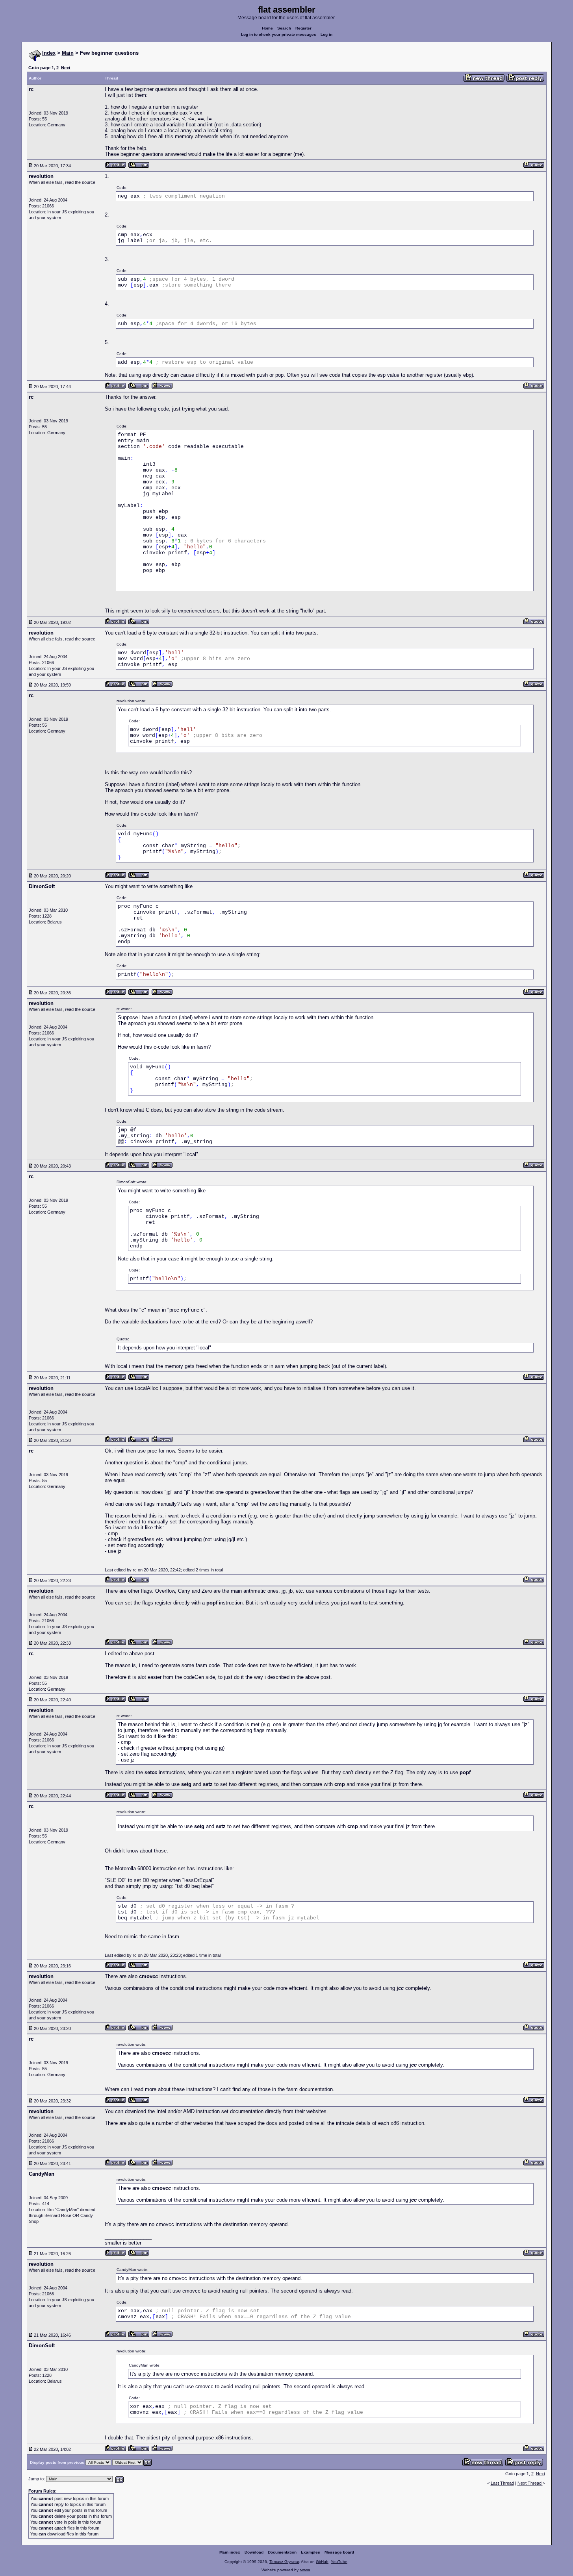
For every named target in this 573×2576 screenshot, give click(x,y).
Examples (311, 2552)
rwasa (305, 2570)
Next (66, 68)
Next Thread (530, 2483)
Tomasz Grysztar (284, 2562)
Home (267, 28)
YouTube (339, 2562)
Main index (230, 2552)
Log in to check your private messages (279, 34)
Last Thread (502, 2483)
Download (254, 2552)
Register (303, 28)
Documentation (282, 2552)
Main (68, 53)
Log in (326, 34)
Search (284, 28)
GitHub (322, 2562)
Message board (339, 2552)
